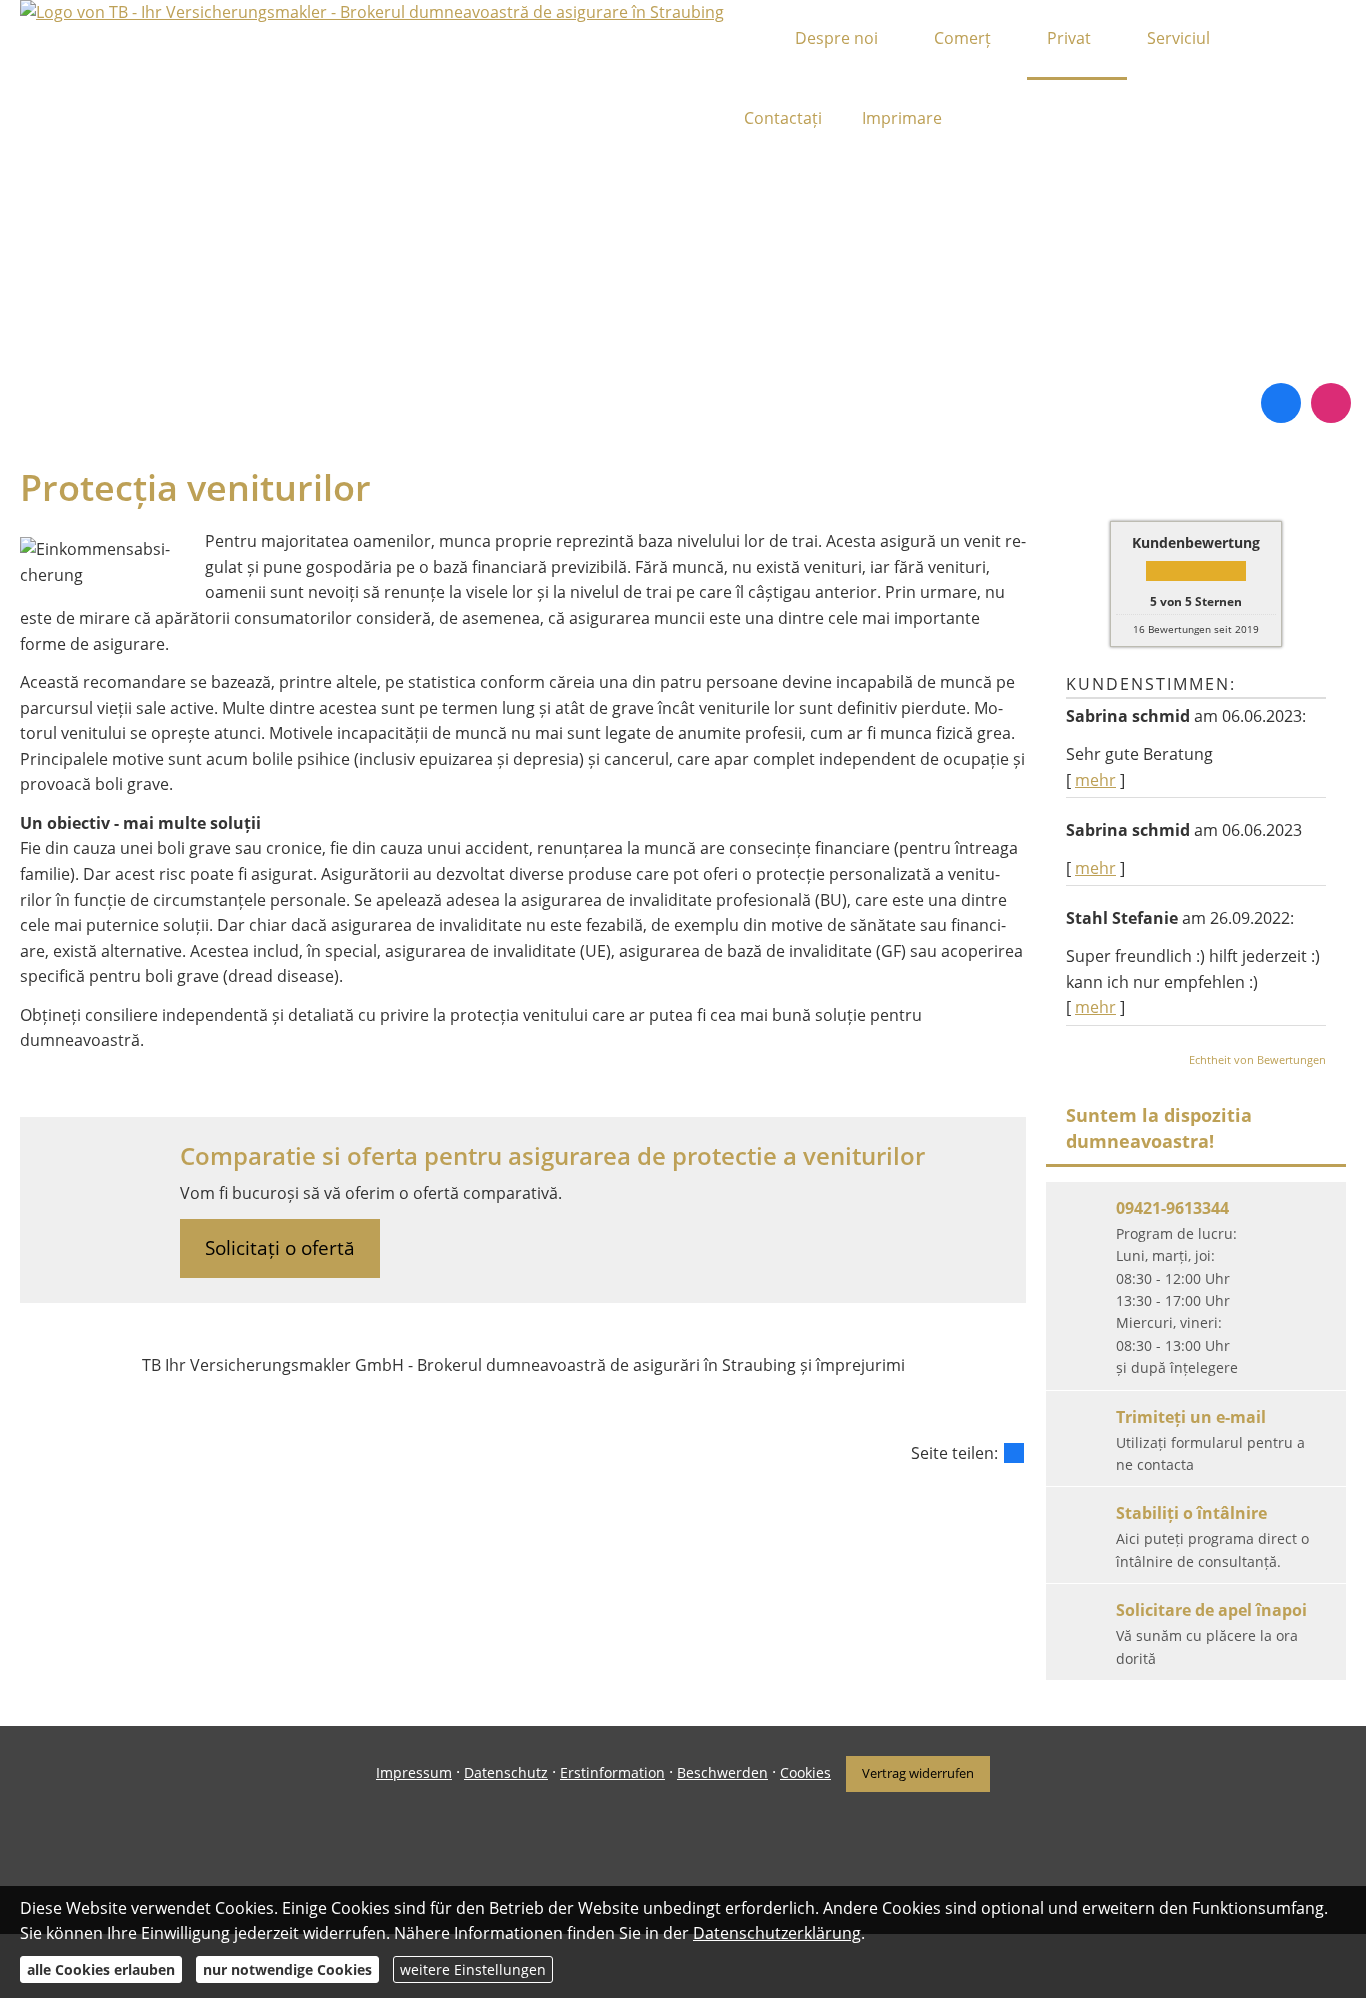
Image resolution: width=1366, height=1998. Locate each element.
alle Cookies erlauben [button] (101, 1969)
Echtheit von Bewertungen (1257, 1059)
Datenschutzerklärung (777, 1933)
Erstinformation (612, 1772)
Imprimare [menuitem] (902, 118)
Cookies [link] (805, 1772)
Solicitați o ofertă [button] (280, 1248)
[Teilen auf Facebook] (1014, 1453)
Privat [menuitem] (1069, 38)
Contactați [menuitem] (783, 118)
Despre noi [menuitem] (836, 38)
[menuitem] (749, 40)
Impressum (414, 1772)
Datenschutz (506, 1772)
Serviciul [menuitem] (1178, 38)
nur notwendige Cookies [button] (287, 1969)
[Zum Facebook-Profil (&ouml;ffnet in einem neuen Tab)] (1281, 403)
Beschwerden (722, 1772)
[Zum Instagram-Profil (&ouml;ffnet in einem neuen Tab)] (1331, 403)
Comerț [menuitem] (962, 38)
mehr (1095, 780)
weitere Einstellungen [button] (473, 1969)
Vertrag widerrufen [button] (918, 1773)
